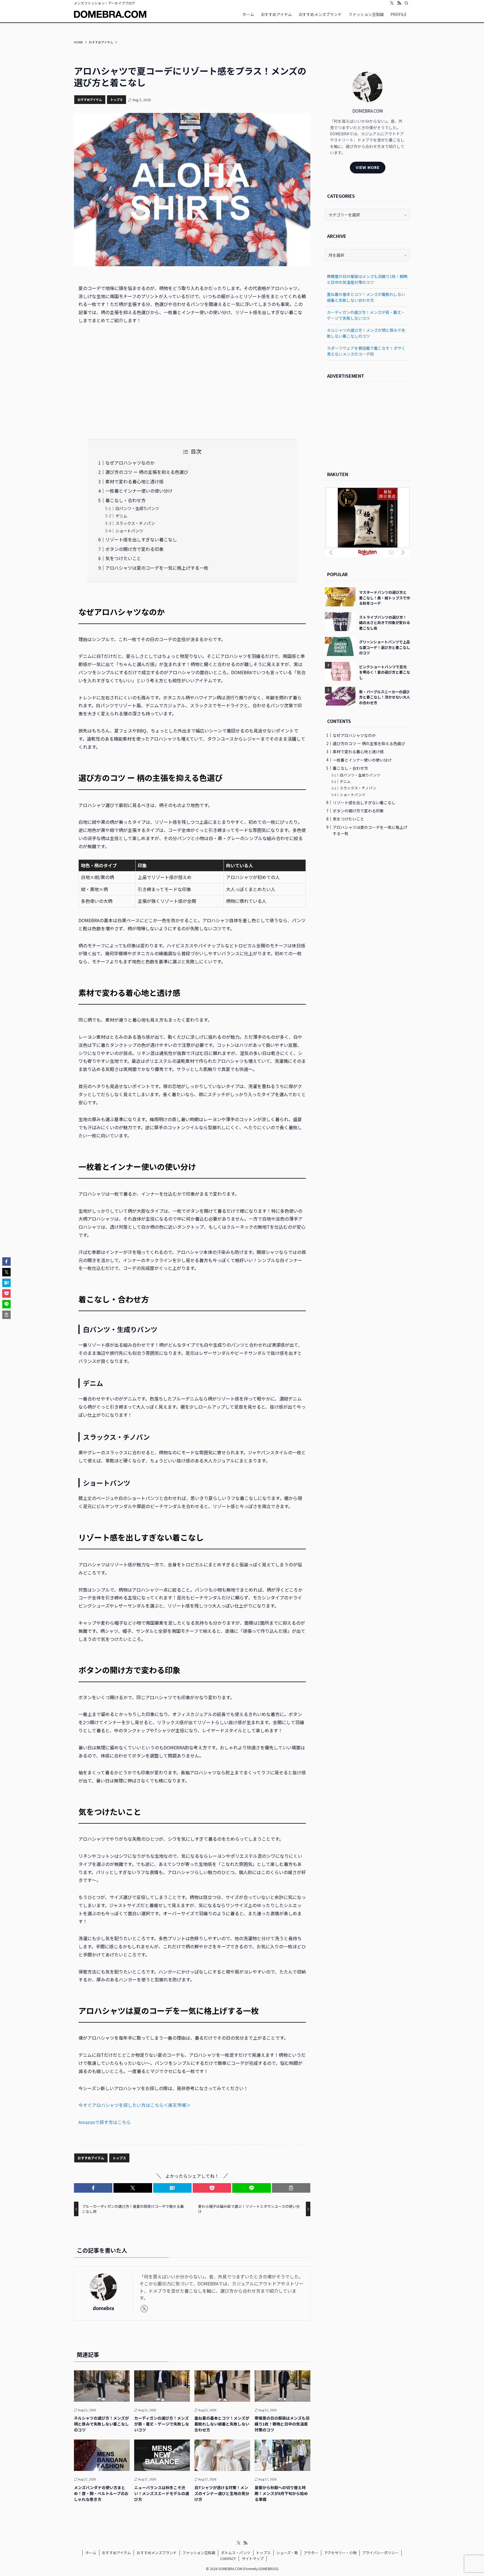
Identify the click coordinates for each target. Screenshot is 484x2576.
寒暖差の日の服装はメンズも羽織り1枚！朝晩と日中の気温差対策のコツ (367, 279)
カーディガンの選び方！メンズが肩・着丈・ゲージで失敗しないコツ (366, 315)
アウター (311, 2553)
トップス (117, 99)
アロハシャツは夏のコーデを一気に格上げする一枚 (157, 568)
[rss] (399, 3)
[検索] (406, 3)
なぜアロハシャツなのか (130, 463)
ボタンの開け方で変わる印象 (134, 549)
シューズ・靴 (287, 2553)
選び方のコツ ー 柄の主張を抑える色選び (147, 472)
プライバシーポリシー (380, 2553)
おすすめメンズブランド (157, 2553)
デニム (121, 516)
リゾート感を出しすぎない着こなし (141, 539)
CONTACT (228, 2558)
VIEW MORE (368, 167)
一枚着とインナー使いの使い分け (139, 491)
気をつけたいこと (123, 558)
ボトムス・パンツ (236, 2553)
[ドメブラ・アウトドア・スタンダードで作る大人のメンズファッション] (110, 14)
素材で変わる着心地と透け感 (134, 481)
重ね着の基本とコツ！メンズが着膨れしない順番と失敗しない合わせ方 (366, 297)
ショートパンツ (129, 531)
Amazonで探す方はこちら (105, 2122)
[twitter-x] (392, 3)
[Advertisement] (192, 382)
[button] (93, 2188)
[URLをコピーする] (291, 2188)
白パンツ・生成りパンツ (137, 508)
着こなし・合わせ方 (125, 500)
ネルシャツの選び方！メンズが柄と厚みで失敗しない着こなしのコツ (366, 333)
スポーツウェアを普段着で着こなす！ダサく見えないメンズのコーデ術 (366, 351)
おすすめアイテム (90, 99)
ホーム (91, 2553)
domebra (103, 2308)
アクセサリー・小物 (340, 2553)
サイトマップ (253, 2558)
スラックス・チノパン (135, 523)
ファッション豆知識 (199, 2553)
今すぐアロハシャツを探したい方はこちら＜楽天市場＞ (134, 2105)
